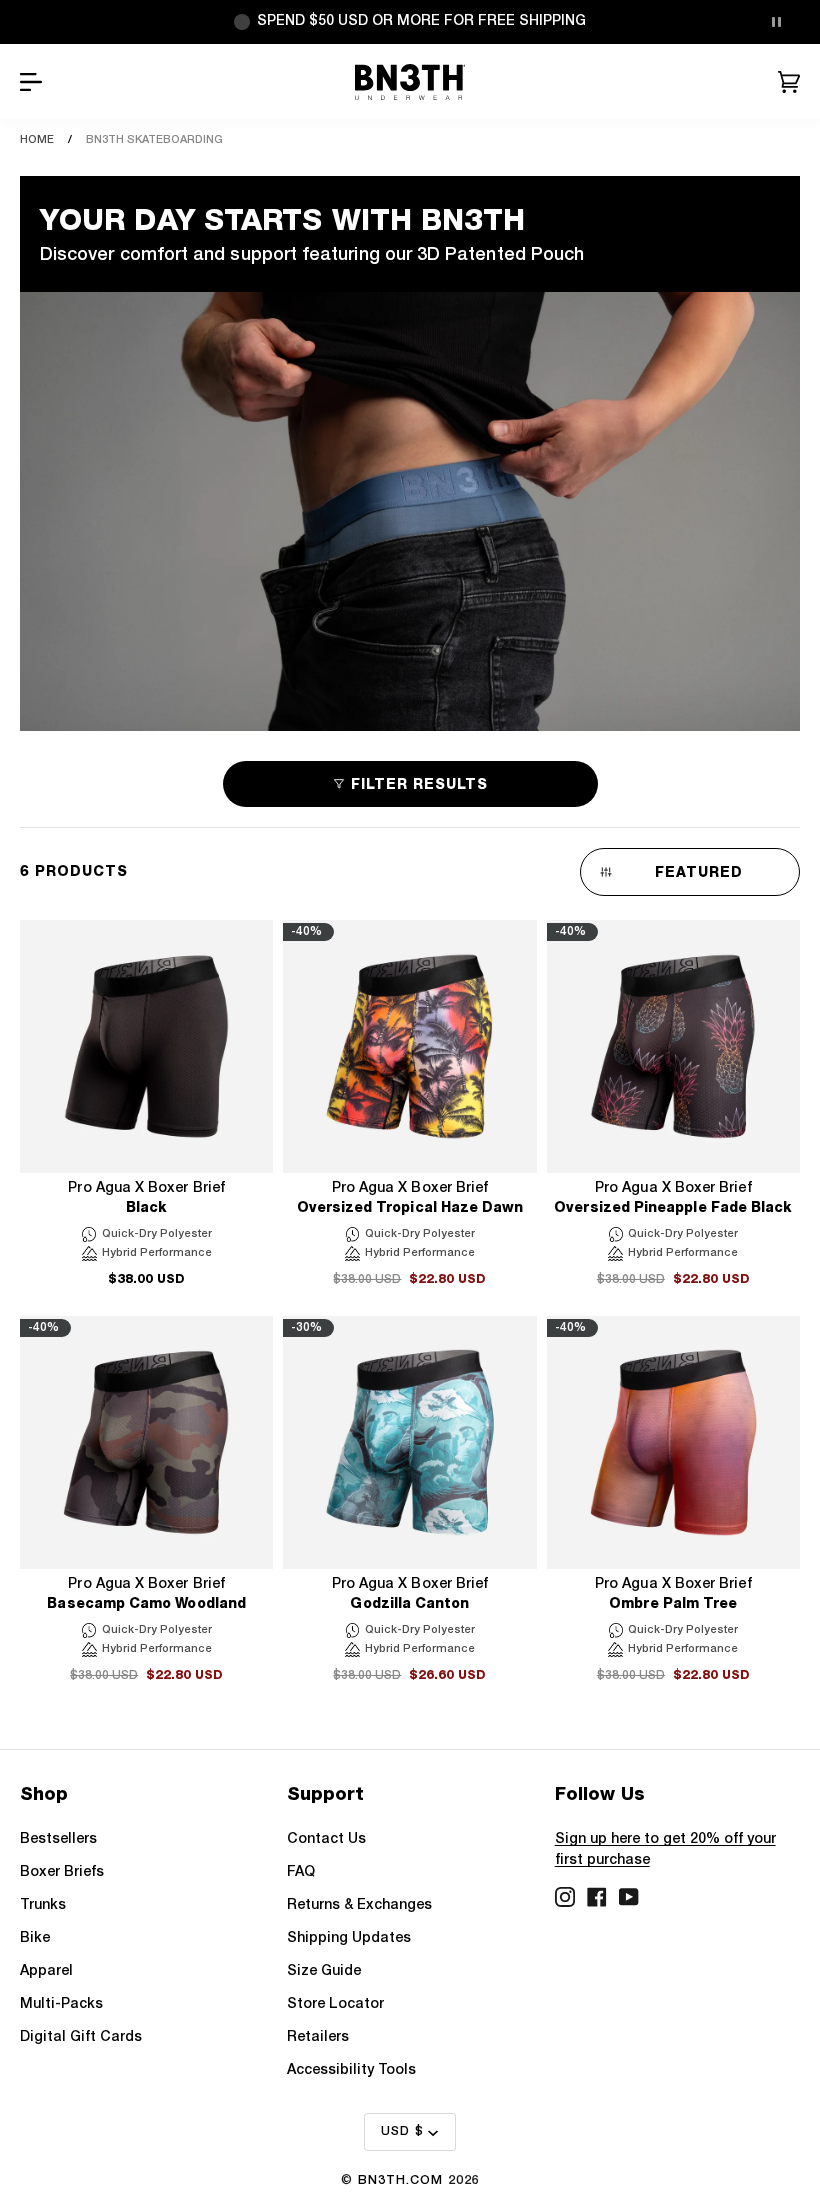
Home (37, 140)
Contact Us (326, 1839)
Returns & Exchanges (359, 1905)
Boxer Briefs (62, 1872)
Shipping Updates (349, 1938)
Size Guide (324, 1971)
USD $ (402, 2131)
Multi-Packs (61, 2004)
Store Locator (335, 2004)
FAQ (301, 1872)
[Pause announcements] (776, 22)
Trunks (43, 1905)
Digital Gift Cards (81, 2037)
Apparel (46, 1971)
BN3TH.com (400, 2180)
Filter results (419, 784)
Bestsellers (58, 1839)
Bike (35, 1938)
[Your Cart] (789, 82)
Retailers (318, 2037)
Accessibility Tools (351, 2070)
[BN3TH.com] (410, 82)
